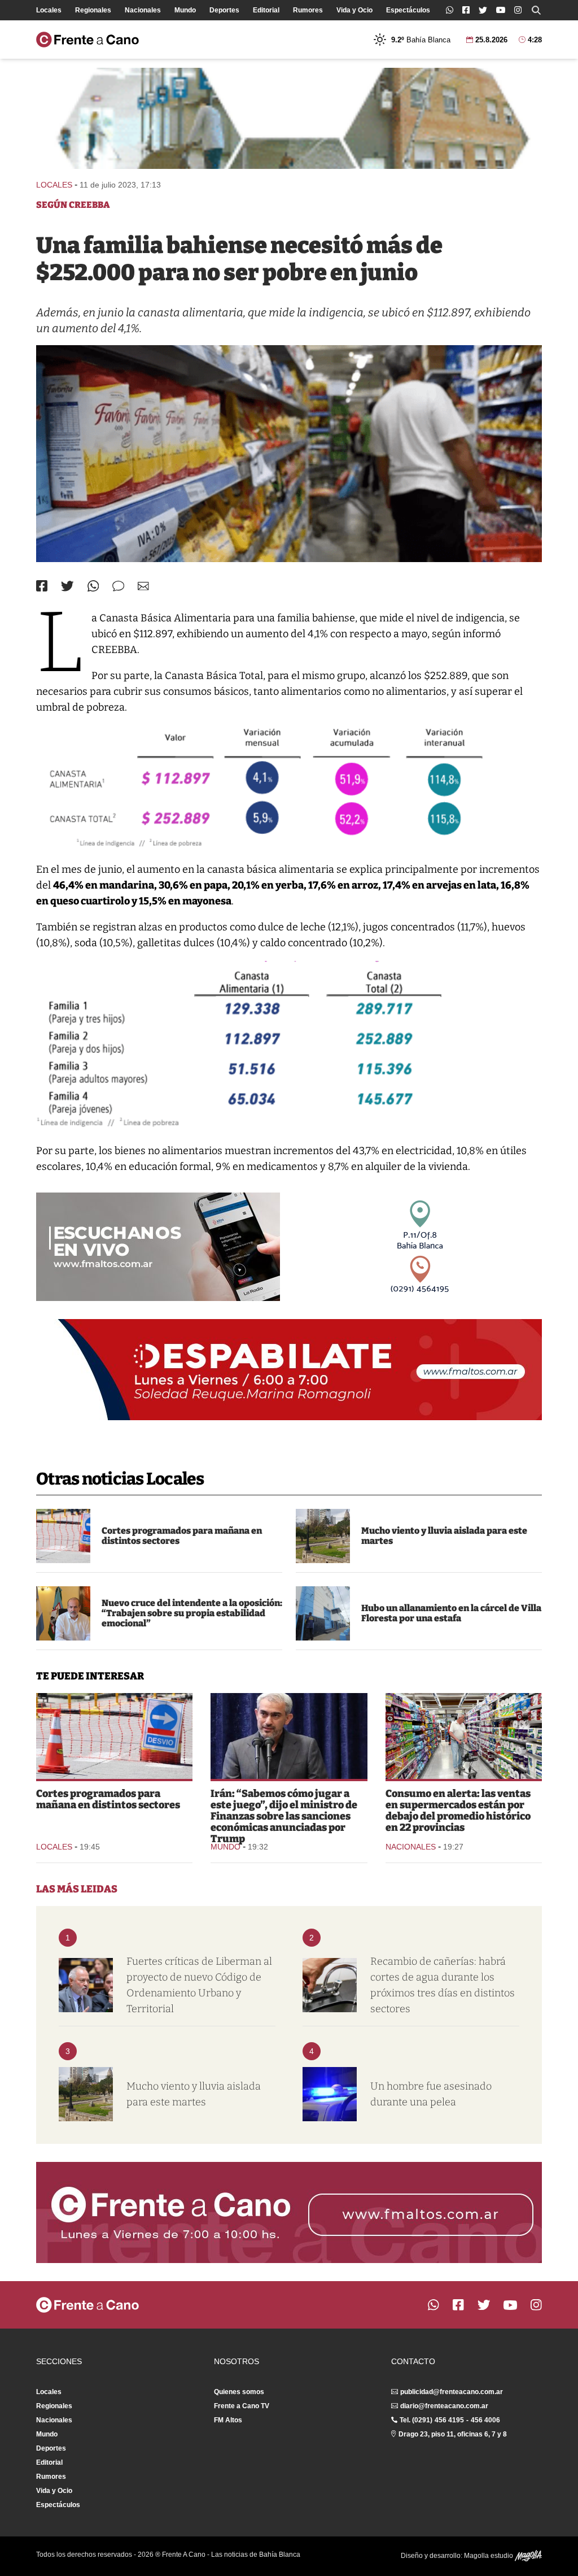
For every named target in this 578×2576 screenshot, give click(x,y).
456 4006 (485, 2420)
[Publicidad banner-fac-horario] (289, 2212)
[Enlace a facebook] (466, 10)
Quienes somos (239, 2392)
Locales (49, 10)
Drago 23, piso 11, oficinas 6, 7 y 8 (453, 2434)
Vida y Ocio (354, 10)
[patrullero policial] (330, 2094)
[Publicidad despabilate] (289, 1370)
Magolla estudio (489, 2556)
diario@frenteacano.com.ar (444, 2406)
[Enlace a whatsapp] (450, 10)
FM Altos (228, 2420)
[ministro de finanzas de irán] (289, 1736)
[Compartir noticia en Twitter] (67, 586)
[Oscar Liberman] (86, 1985)
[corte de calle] (63, 1536)
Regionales (93, 10)
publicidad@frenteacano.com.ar (452, 2392)
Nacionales (143, 10)
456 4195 (449, 2420)
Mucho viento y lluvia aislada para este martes (444, 1536)
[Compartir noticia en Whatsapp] (93, 586)
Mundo (185, 10)
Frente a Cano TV (242, 2406)
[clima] (323, 1536)
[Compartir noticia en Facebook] (42, 586)
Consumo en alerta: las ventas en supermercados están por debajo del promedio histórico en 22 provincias (458, 1811)
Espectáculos (408, 10)
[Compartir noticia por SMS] (118, 586)
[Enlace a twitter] (483, 10)
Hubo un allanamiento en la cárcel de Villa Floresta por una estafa (451, 1613)
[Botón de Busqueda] (536, 10)
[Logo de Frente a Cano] (87, 40)
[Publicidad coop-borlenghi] (289, 118)
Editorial (266, 10)
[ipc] (289, 454)
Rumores (308, 10)
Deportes (224, 10)
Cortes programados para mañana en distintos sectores (182, 1536)
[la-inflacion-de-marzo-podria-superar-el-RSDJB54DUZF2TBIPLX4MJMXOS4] (464, 1736)
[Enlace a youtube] (501, 10)
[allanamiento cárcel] (323, 1613)
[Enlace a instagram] (518, 10)
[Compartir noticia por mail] (143, 586)
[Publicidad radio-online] (158, 1247)
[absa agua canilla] (330, 1985)
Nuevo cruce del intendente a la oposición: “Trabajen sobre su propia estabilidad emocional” (192, 1613)
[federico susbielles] (63, 1613)
